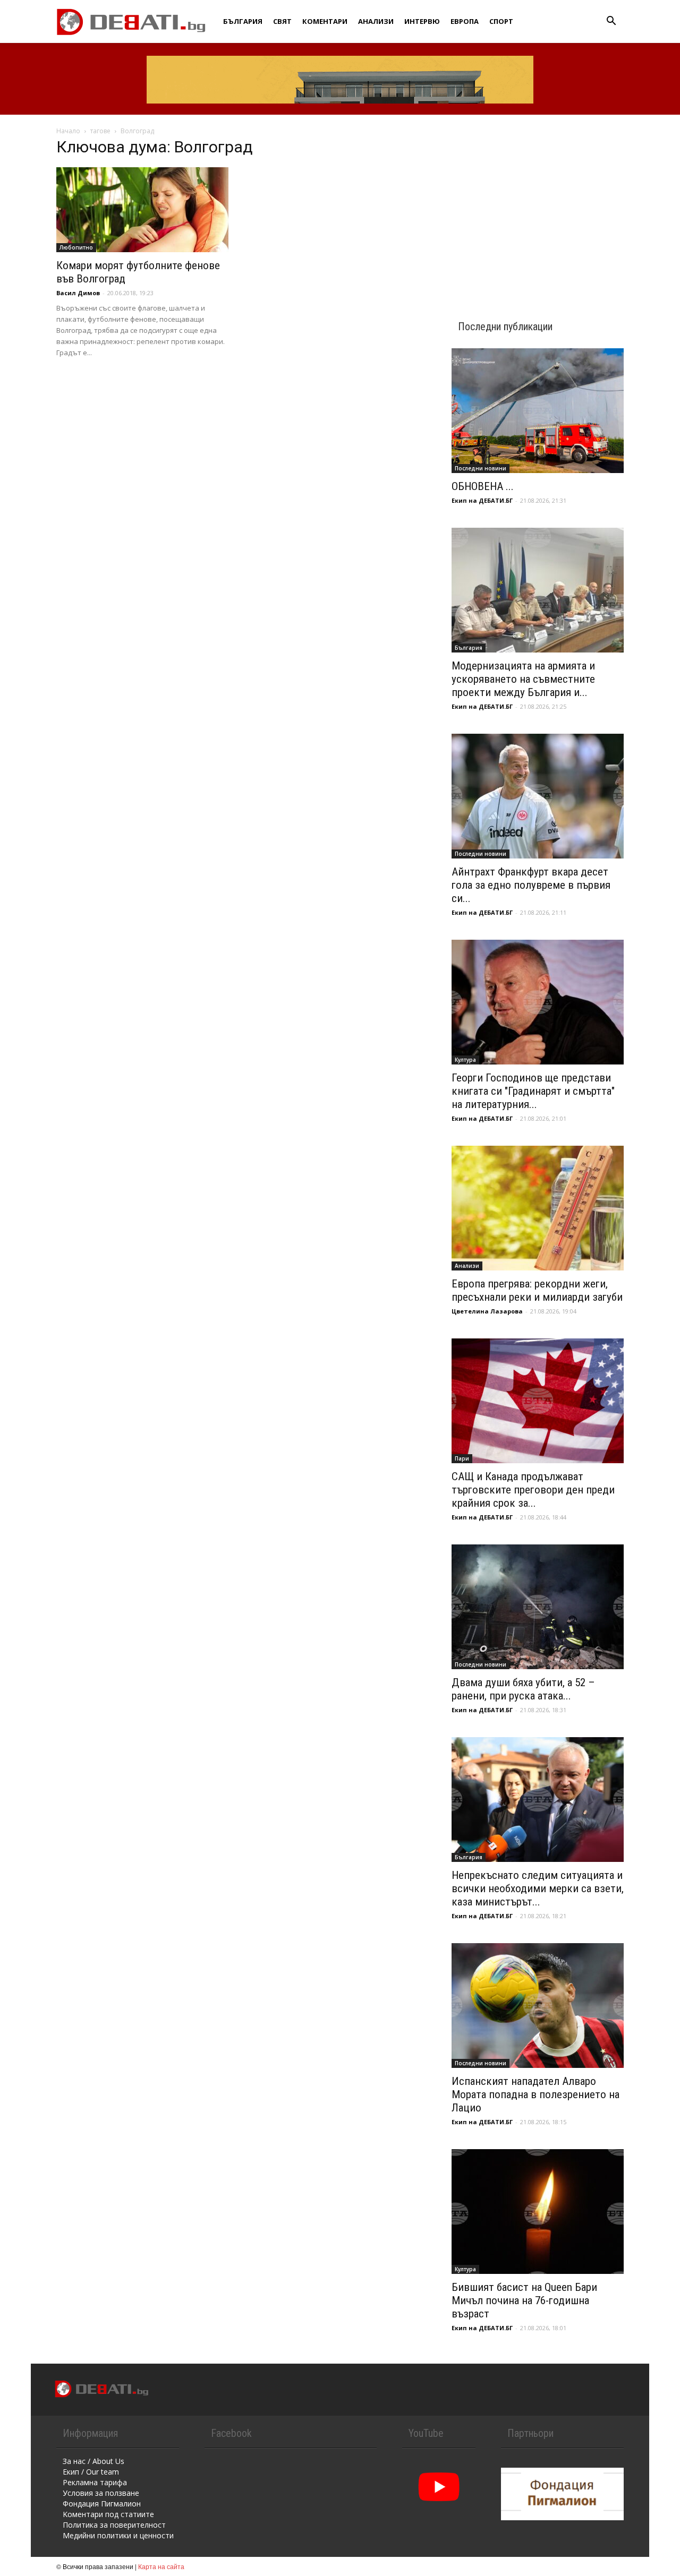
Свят (282, 21)
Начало (68, 131)
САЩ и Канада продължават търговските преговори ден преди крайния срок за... (533, 1490)
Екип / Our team (91, 2472)
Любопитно (76, 247)
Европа (465, 21)
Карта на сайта (161, 2566)
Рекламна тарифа (95, 2482)
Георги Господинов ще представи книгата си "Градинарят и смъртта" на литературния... (533, 1091)
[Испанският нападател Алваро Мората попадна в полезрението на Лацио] (538, 2006)
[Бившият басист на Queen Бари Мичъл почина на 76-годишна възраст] (538, 2212)
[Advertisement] (538, 208)
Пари (462, 1458)
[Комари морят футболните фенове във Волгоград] (142, 210)
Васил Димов (78, 293)
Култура (465, 1060)
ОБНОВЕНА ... (483, 486)
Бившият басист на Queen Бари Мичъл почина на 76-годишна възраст (524, 2300)
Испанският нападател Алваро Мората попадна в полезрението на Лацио (535, 2094)
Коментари (325, 21)
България (243, 21)
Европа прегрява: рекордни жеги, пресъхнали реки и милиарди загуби (537, 1290)
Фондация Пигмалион (102, 2504)
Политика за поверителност (114, 2525)
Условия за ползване (101, 2493)
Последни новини (481, 468)
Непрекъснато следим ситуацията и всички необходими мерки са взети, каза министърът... (538, 1888)
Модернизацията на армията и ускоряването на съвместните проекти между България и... (523, 679)
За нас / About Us (93, 2461)
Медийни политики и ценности (118, 2535)
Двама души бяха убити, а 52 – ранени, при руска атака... (523, 1689)
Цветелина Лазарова (487, 1311)
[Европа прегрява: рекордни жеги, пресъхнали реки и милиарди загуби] (538, 1208)
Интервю (422, 21)
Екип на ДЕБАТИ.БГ (482, 500)
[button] (611, 22)
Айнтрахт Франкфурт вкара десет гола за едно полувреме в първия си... (531, 885)
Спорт (501, 21)
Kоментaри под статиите (108, 2514)
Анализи (376, 21)
